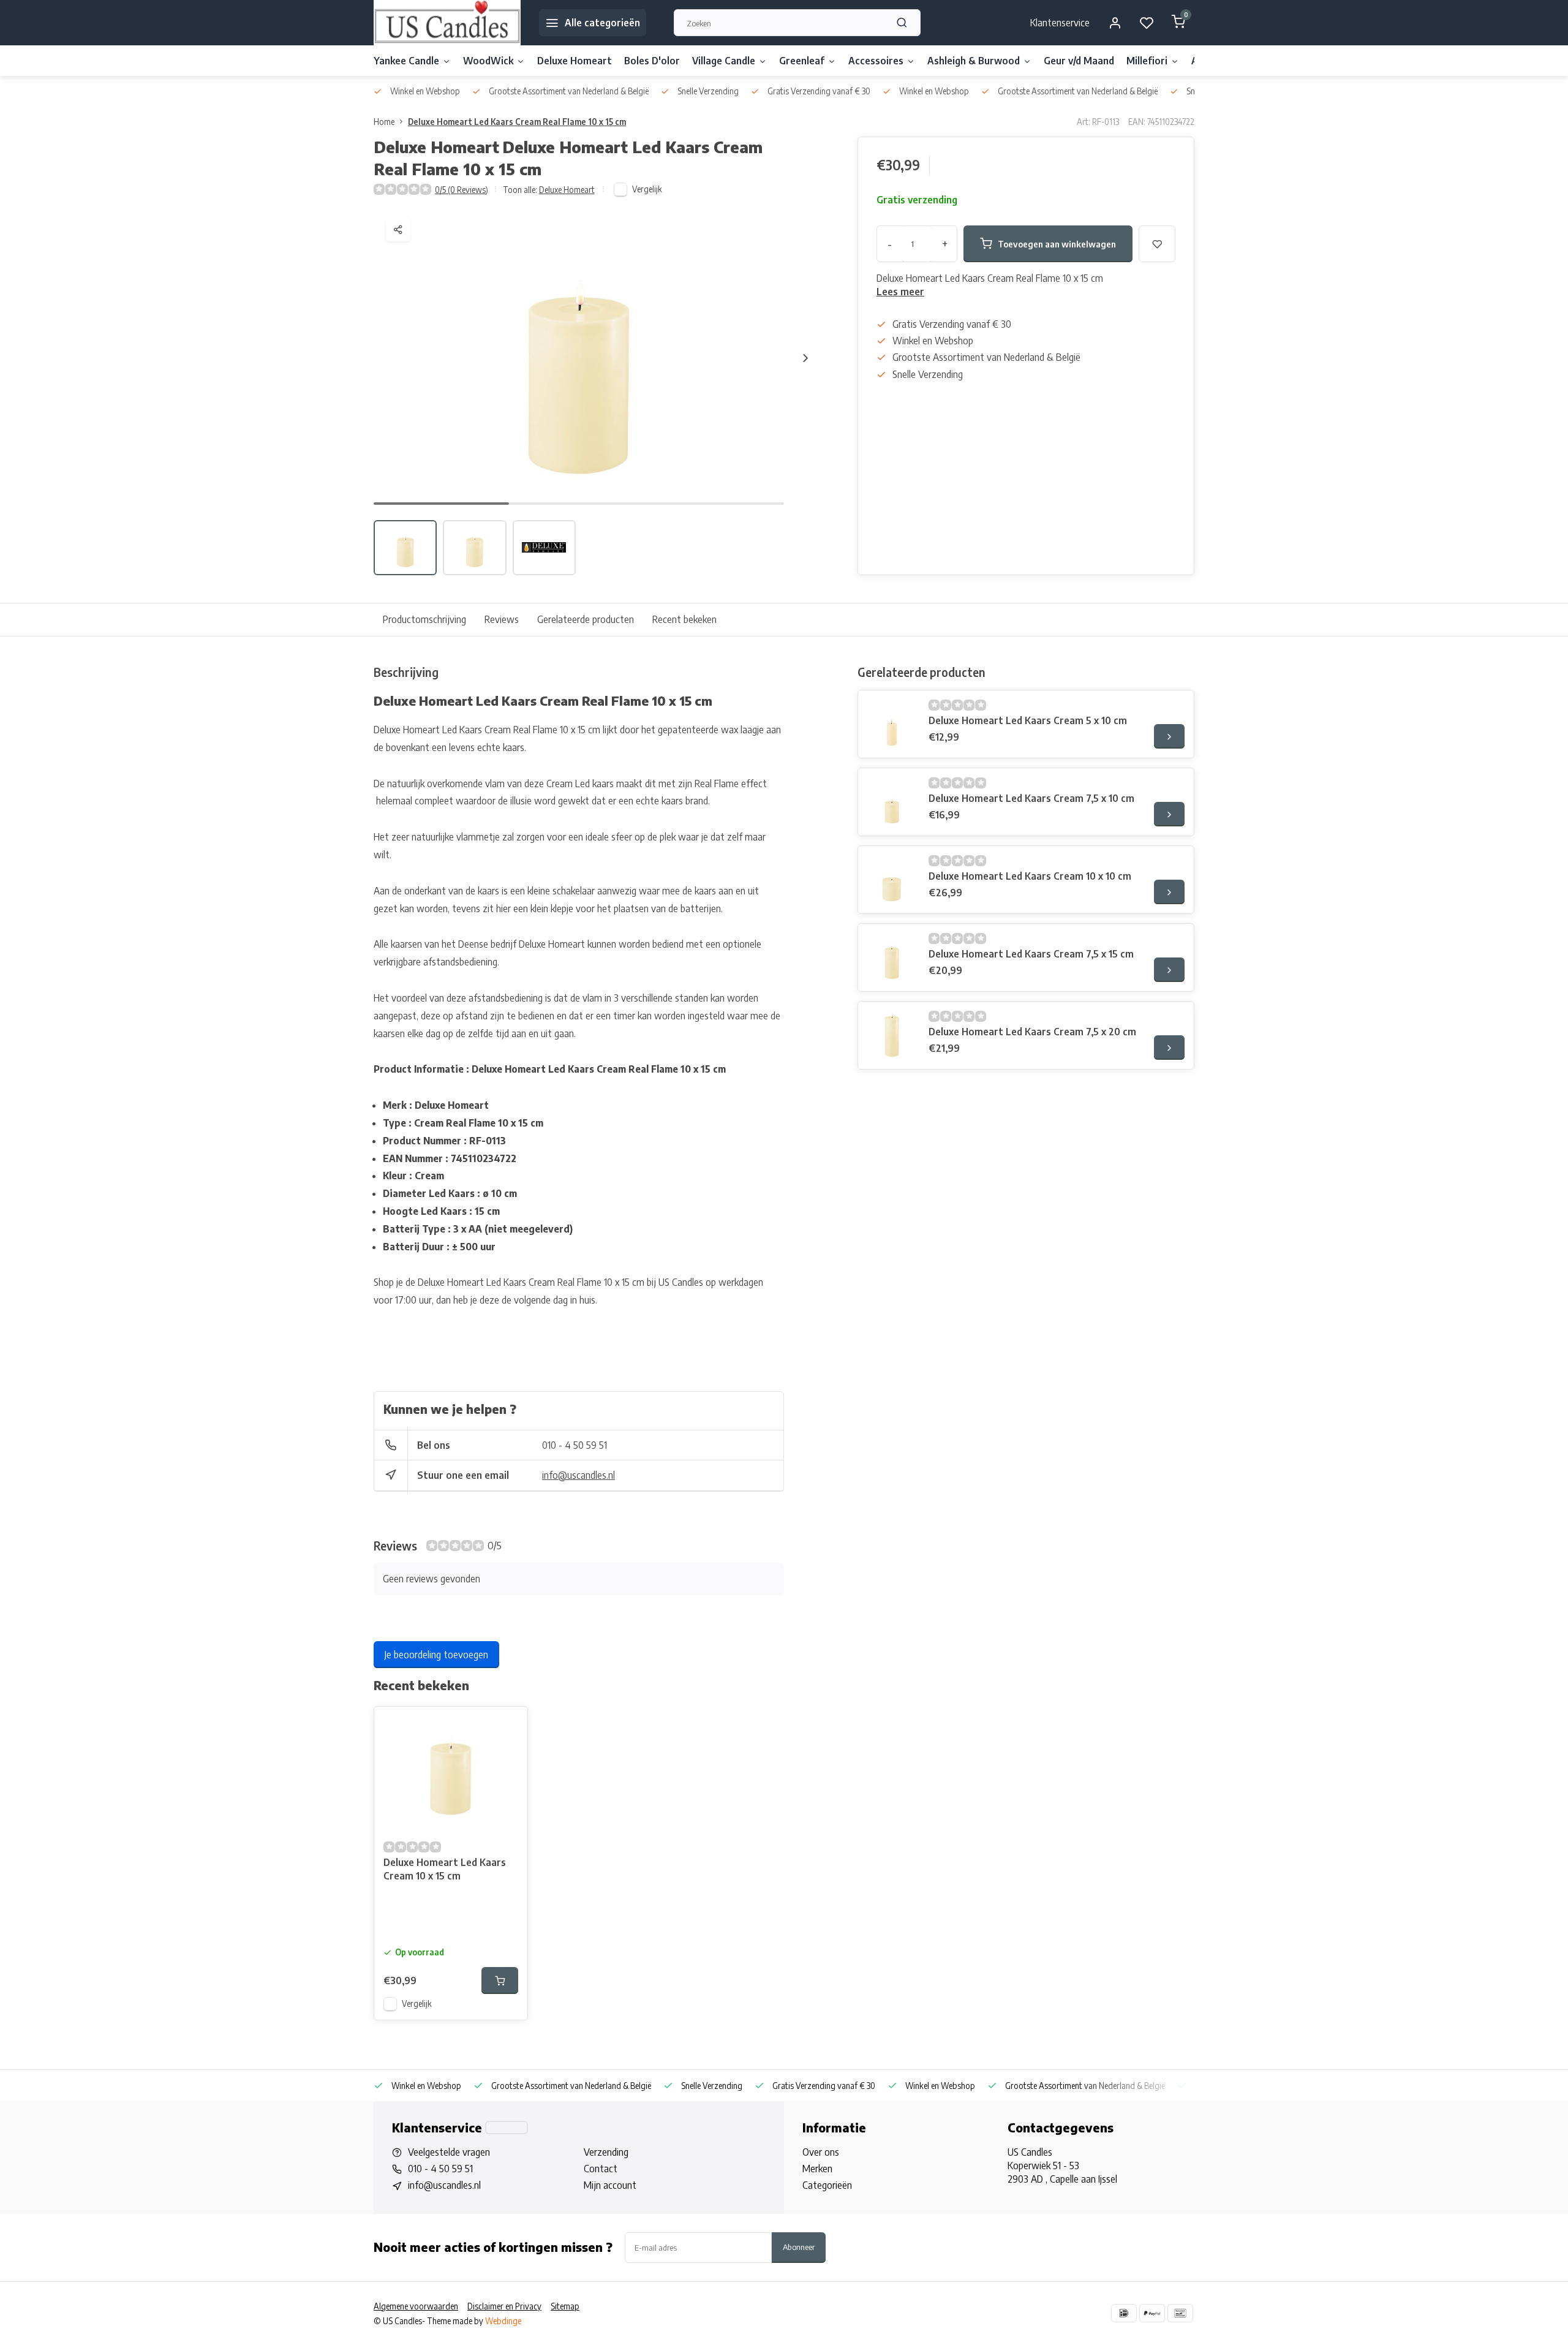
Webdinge (503, 2321)
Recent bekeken (684, 619)
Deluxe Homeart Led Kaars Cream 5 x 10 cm (1028, 720)
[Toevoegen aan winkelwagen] (500, 1981)
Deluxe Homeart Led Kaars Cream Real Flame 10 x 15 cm (517, 122)
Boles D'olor (652, 61)
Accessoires (876, 61)
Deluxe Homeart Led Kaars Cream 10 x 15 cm (445, 1869)
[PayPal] (1152, 2313)
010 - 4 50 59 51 (575, 1445)
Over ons (821, 2152)
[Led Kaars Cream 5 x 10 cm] (892, 724)
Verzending (606, 2152)
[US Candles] (447, 23)
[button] (805, 358)
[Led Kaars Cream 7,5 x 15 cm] (892, 957)
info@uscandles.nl (579, 1475)
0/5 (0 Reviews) (462, 190)
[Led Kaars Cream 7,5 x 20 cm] (892, 1035)
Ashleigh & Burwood (974, 61)
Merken (817, 2169)
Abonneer (799, 2247)
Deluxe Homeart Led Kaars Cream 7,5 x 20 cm (1032, 1032)
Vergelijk (647, 189)
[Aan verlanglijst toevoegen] (509, 1725)
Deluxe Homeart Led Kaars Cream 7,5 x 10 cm (1031, 798)
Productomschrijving (424, 619)
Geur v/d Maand (1079, 61)
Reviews (502, 619)
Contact (601, 2169)
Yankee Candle (406, 61)
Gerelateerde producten (586, 619)
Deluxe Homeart (575, 61)
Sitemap (565, 2306)
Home (384, 122)
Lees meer (900, 292)
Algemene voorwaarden (416, 2306)
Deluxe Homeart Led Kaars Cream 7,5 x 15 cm (1031, 954)
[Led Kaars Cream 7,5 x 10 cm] (892, 802)
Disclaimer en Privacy (504, 2306)
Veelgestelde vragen (449, 2152)
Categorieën (827, 2185)
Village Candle (724, 61)
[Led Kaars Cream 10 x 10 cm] (892, 880)
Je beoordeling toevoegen (436, 1655)
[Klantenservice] (507, 2128)
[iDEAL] (1124, 2313)
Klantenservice (1060, 23)
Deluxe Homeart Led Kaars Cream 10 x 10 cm (1030, 876)
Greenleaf (802, 61)
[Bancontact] (1180, 2313)
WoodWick (488, 61)
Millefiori (1147, 61)
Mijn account (610, 2185)
